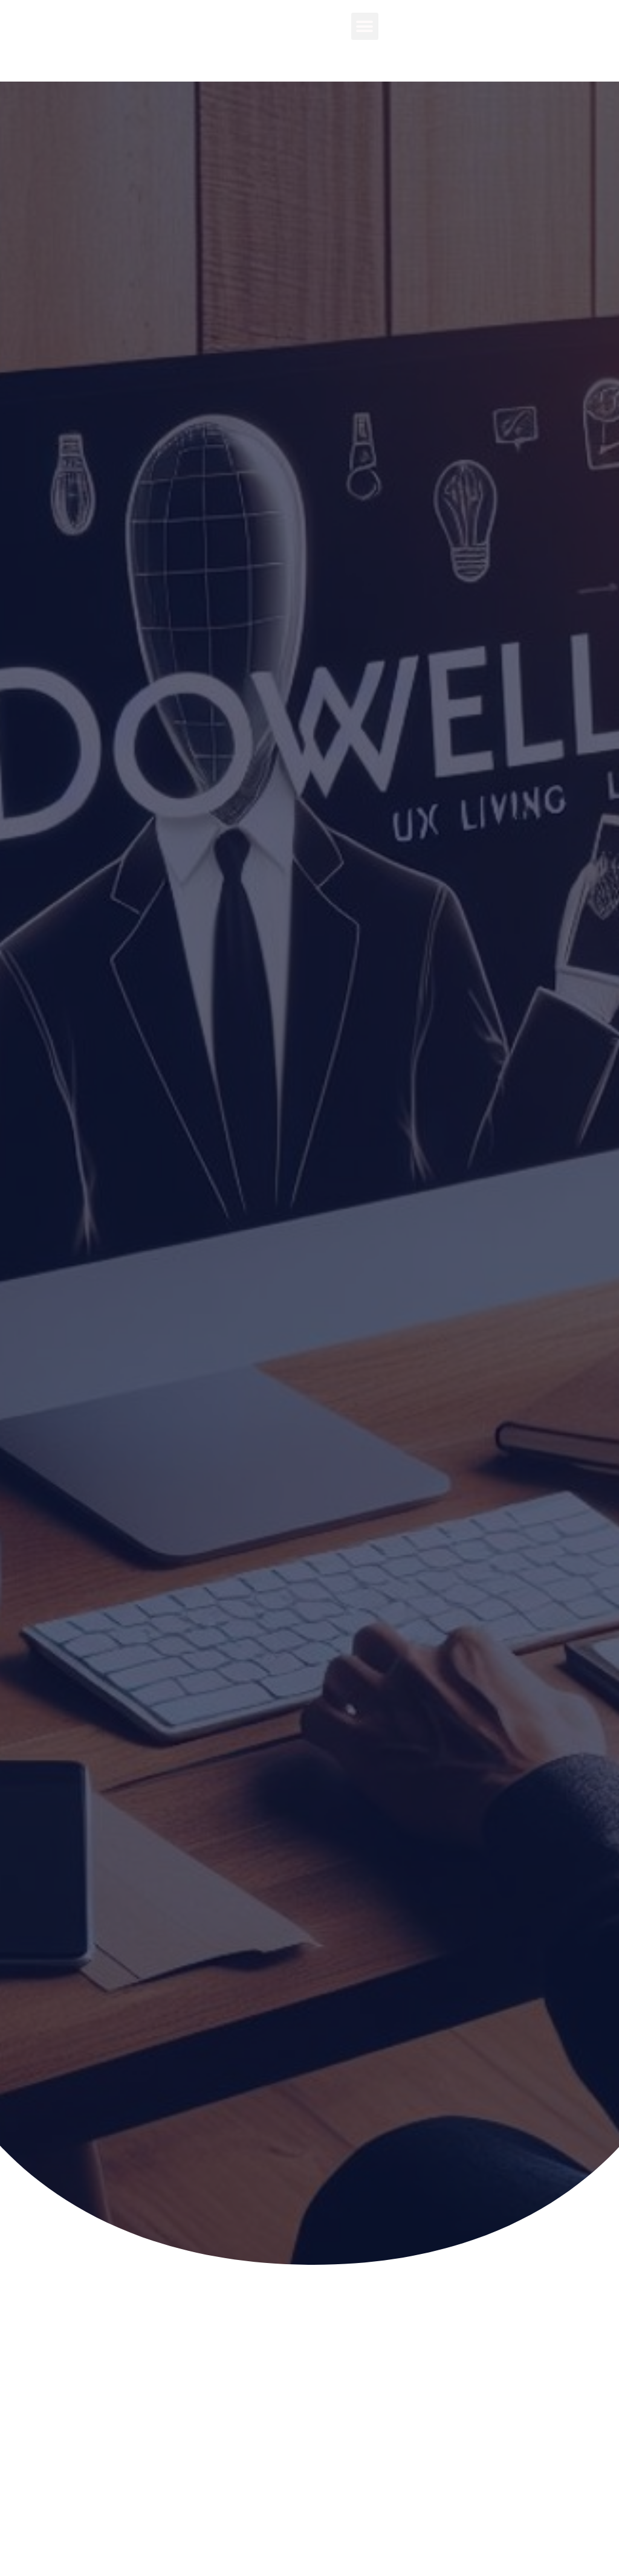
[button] (365, 26)
